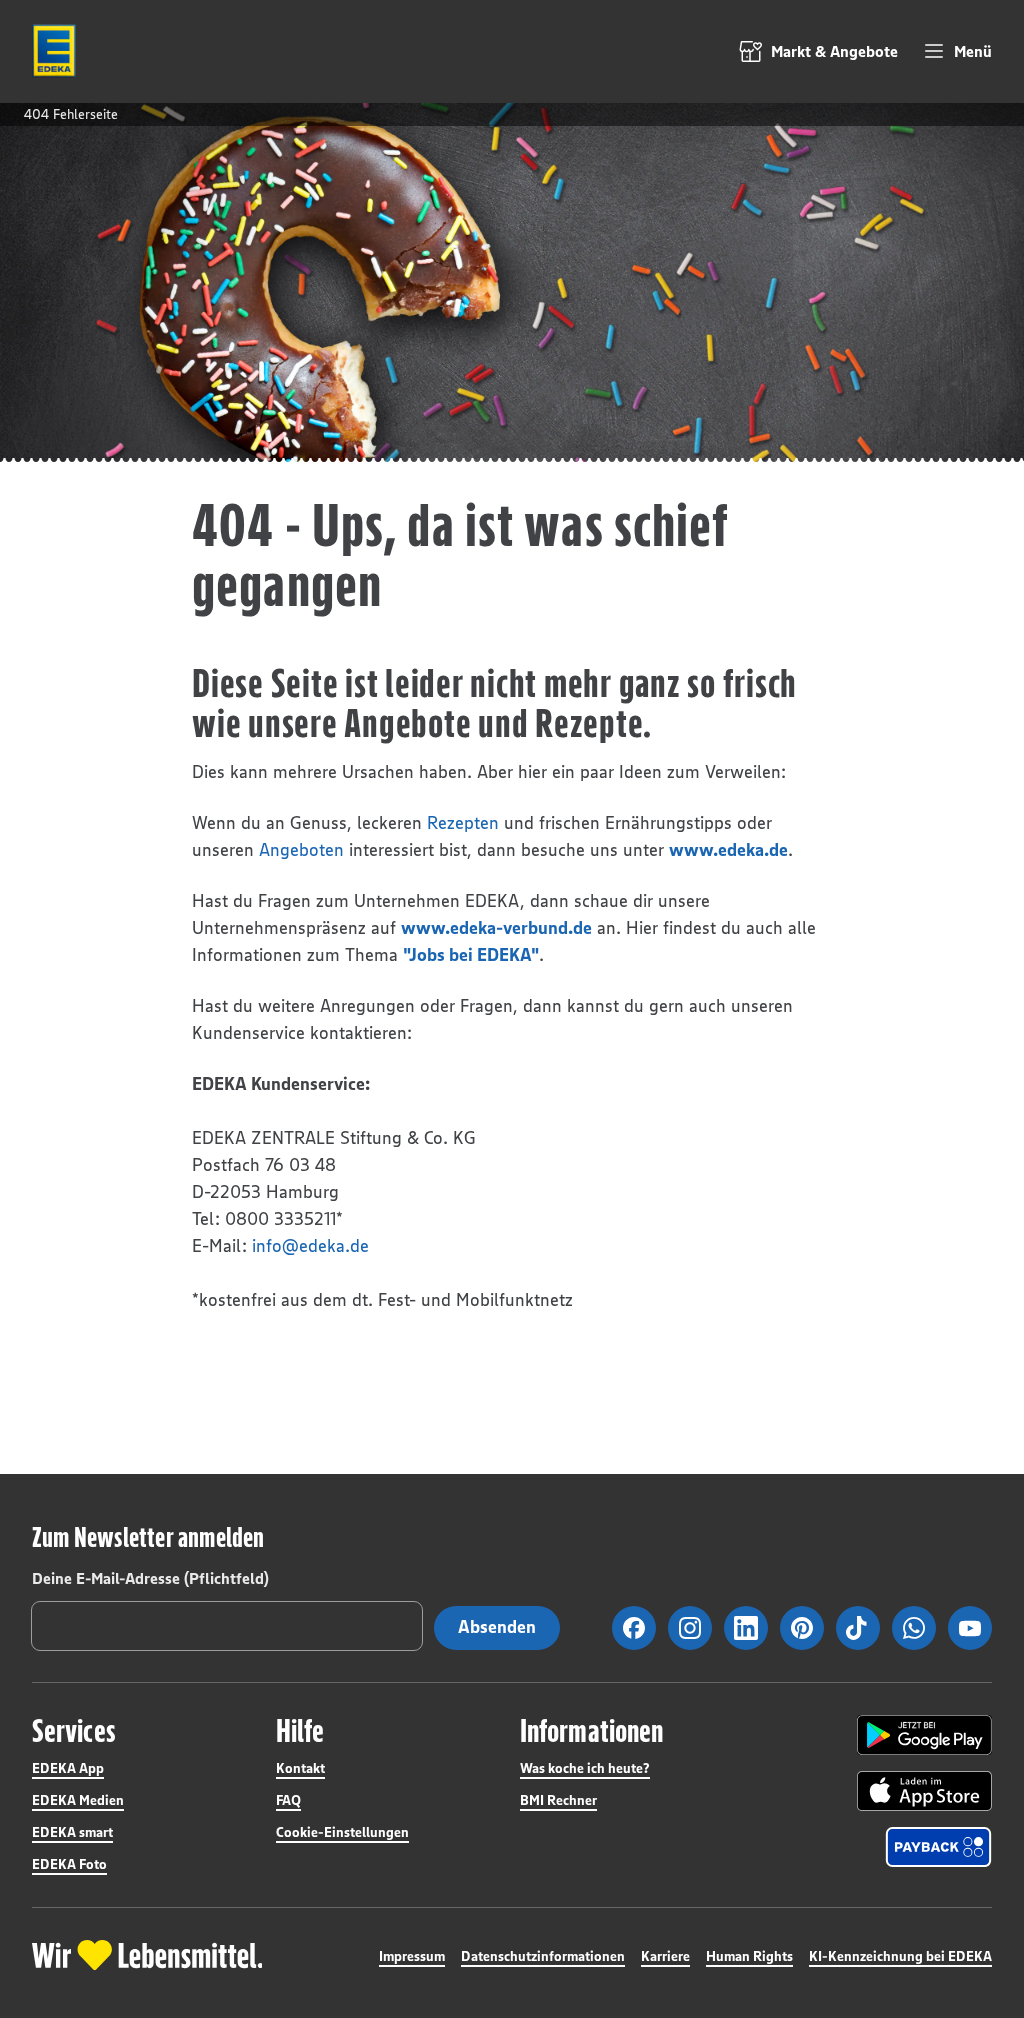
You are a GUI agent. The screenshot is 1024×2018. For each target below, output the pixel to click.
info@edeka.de (310, 1246)
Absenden (497, 1627)
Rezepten (463, 823)
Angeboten (301, 850)
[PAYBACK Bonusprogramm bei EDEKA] (938, 1847)
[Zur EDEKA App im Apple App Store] (924, 1791)
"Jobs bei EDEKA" (471, 955)
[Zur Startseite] (54, 51)
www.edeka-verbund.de (496, 928)
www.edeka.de (728, 850)
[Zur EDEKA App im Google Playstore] (924, 1735)
